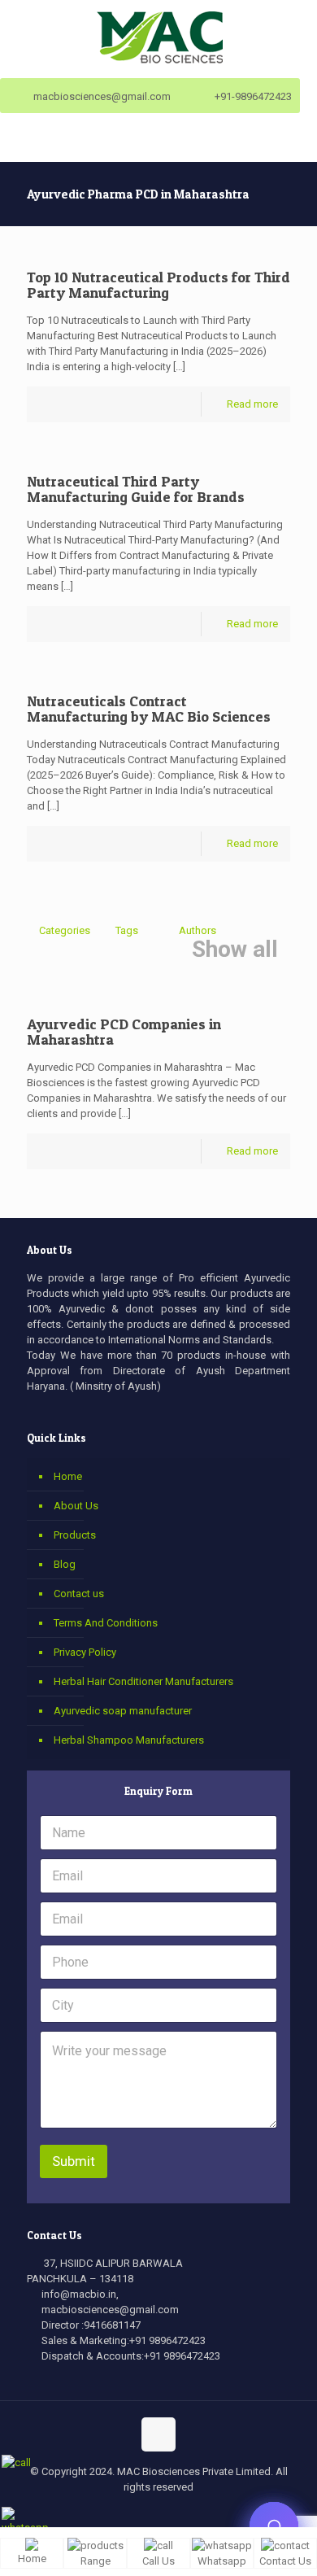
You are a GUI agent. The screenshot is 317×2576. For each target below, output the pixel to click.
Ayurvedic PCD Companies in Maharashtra (124, 1032)
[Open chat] (274, 2526)
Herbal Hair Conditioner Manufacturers (143, 1681)
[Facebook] (104, 2514)
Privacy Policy (85, 1652)
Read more (252, 404)
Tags (127, 930)
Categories (65, 930)
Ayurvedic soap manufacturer (123, 1711)
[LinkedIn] (169, 2514)
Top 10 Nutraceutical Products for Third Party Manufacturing (158, 285)
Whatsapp (222, 2561)
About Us (76, 1506)
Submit (74, 2161)
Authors (198, 930)
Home (68, 1476)
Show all (235, 950)
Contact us (79, 1594)
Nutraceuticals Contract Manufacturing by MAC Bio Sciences (149, 709)
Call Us (158, 2561)
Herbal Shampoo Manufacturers (129, 1740)
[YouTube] (148, 2514)
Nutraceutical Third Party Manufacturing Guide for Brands (136, 489)
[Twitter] (126, 2514)
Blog (65, 1564)
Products (75, 1535)
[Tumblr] (213, 2514)
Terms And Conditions (106, 1623)
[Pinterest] (191, 2514)
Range (96, 2561)
